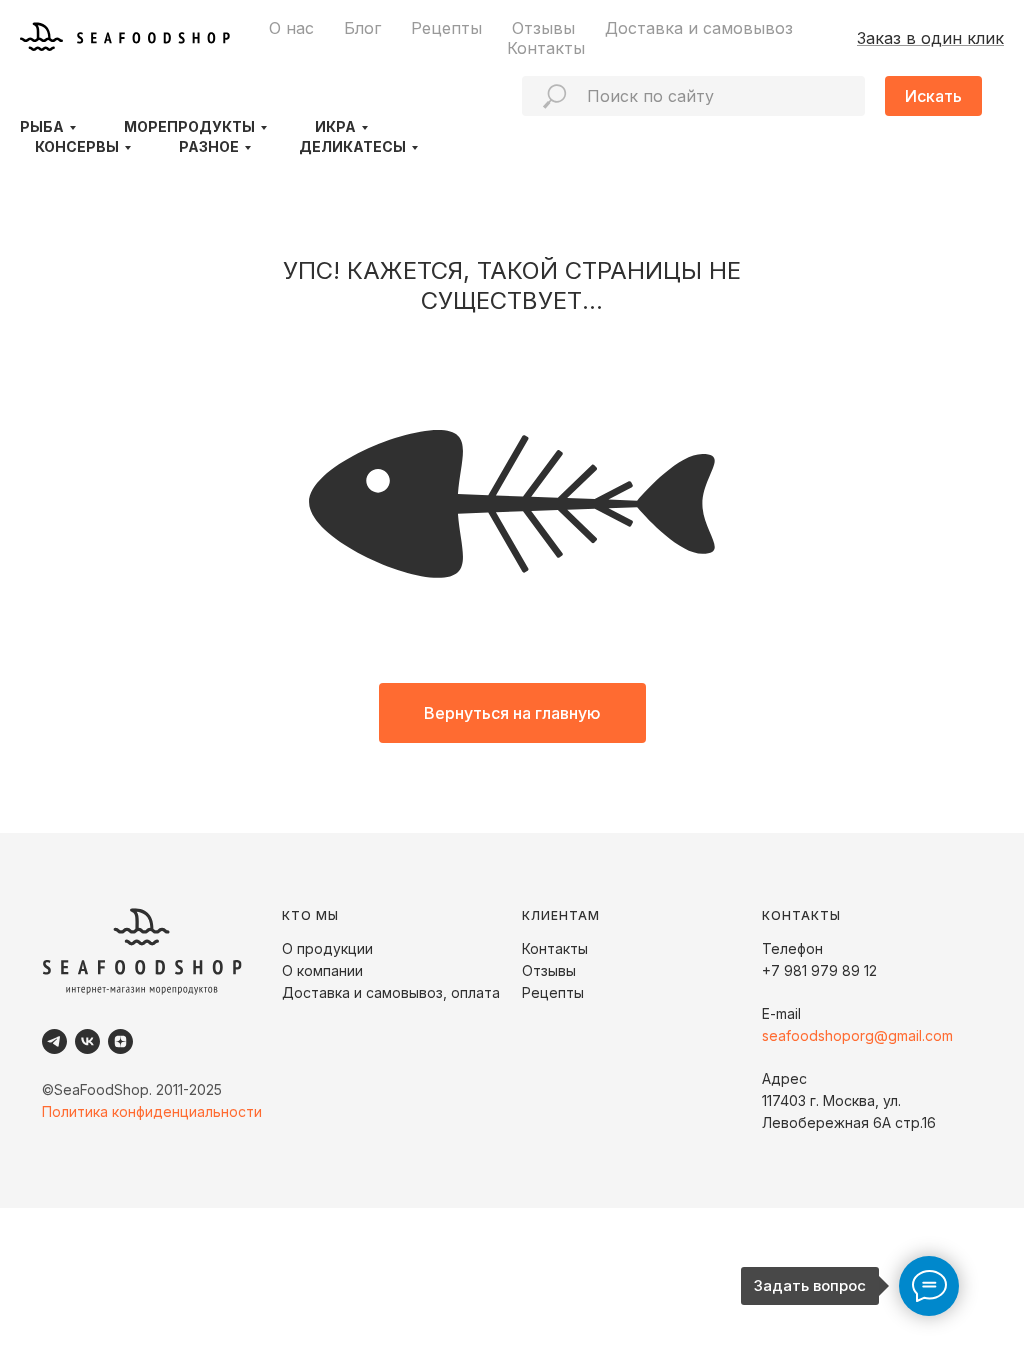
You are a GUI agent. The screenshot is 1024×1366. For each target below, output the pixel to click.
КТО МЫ (310, 915)
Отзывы (543, 28)
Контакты (546, 48)
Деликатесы (352, 146)
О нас (291, 28)
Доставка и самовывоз (699, 28)
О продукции (327, 948)
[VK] (87, 1041)
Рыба (42, 126)
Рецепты (446, 28)
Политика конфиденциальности (152, 1111)
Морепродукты (189, 126)
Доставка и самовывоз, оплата (391, 992)
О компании (322, 970)
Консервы (77, 146)
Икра (335, 126)
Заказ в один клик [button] (930, 38)
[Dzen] (120, 1041)
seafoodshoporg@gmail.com (857, 1035)
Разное (209, 146)
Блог (362, 28)
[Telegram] (54, 1041)
